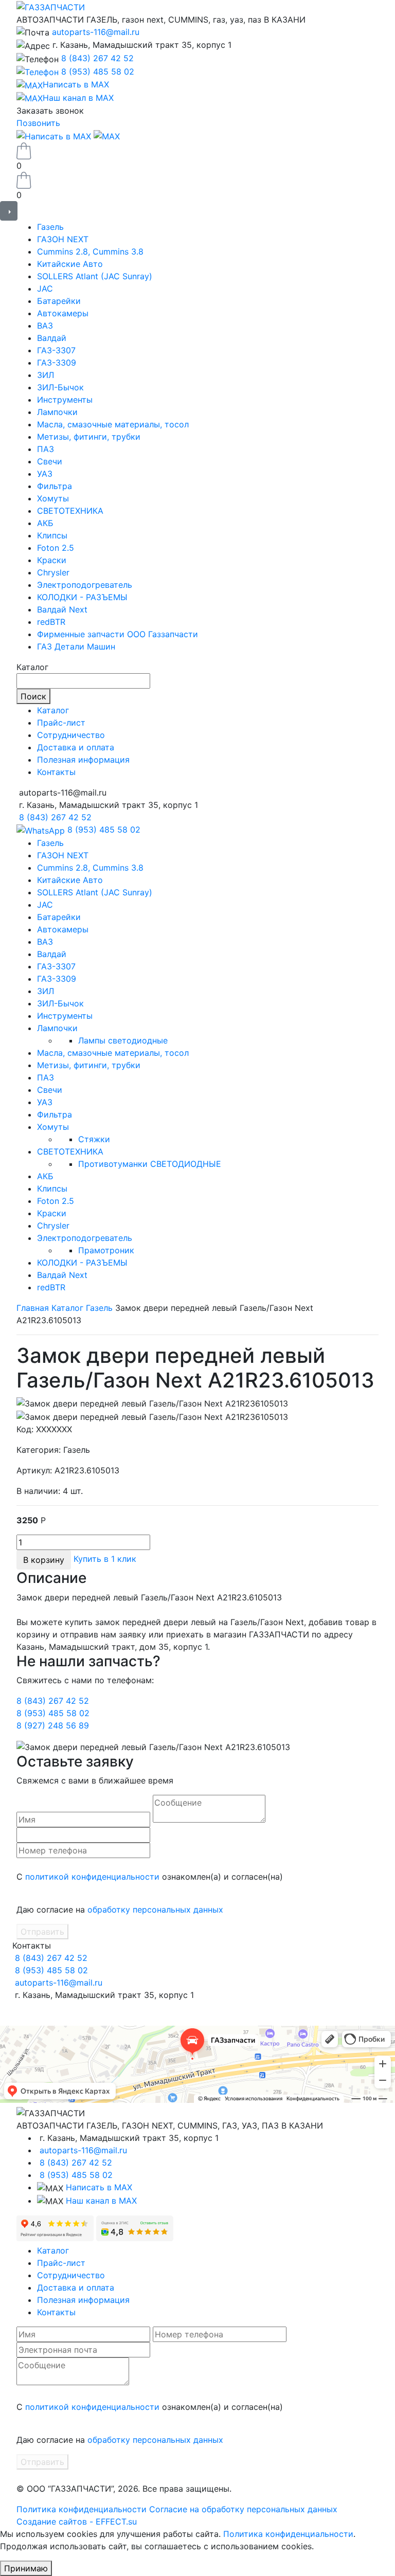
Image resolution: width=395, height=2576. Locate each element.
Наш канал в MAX (101, 2201)
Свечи (50, 461)
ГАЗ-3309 (57, 363)
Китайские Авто (70, 264)
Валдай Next (62, 609)
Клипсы (52, 535)
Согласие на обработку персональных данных (243, 2509)
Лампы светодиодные (123, 1040)
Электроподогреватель (85, 585)
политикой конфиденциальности (92, 1877)
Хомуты (53, 498)
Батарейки (59, 301)
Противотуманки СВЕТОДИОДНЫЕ (150, 1164)
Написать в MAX (99, 2187)
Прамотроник (106, 1250)
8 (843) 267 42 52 (97, 58)
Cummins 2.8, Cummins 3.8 (90, 251)
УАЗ (45, 474)
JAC (45, 289)
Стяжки (94, 1139)
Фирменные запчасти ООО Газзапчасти (118, 634)
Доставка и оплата (76, 747)
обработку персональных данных (155, 1910)
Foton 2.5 (56, 548)
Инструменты (65, 400)
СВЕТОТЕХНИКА (70, 511)
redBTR (51, 622)
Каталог (53, 710)
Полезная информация (83, 760)
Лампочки (57, 412)
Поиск (33, 696)
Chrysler (53, 572)
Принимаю (26, 2568)
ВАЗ (45, 326)
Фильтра (55, 486)
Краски (52, 560)
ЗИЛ (46, 375)
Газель (50, 227)
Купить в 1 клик (105, 1559)
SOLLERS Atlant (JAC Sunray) (95, 276)
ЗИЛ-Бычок (60, 387)
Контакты (56, 772)
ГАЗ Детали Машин (76, 646)
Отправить (42, 1932)
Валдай (52, 338)
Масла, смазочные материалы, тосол (113, 424)
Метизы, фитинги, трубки (89, 437)
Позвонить (38, 123)
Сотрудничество (71, 735)
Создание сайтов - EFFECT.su (77, 2521)
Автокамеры (63, 313)
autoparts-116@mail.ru (96, 32)
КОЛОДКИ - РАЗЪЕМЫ (82, 597)
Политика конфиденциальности (82, 2509)
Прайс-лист (61, 723)
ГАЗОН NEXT (63, 239)
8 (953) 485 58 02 (98, 71)
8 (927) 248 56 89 (53, 1725)
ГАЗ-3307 (56, 350)
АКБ (45, 523)
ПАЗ (46, 449)
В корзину (44, 1560)
